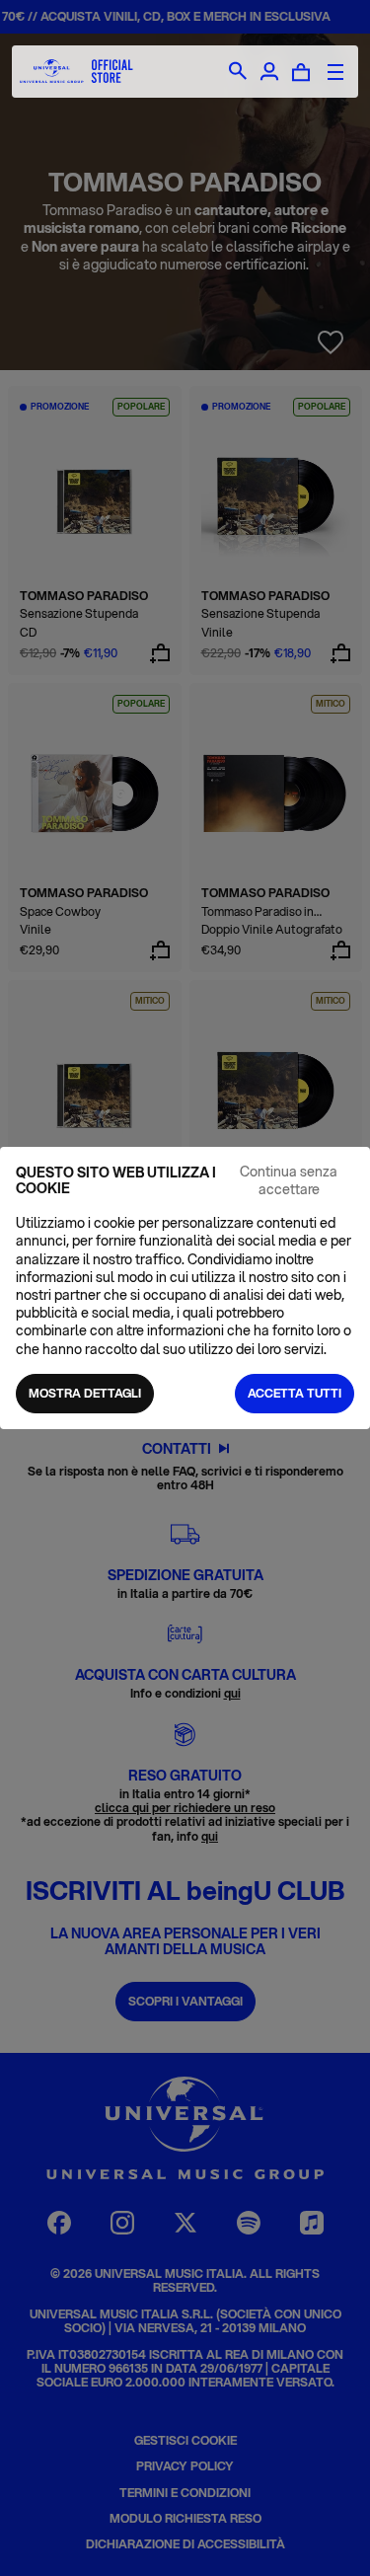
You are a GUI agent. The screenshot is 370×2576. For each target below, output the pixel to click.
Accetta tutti (295, 1393)
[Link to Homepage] (76, 72)
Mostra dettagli (85, 1393)
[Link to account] (269, 72)
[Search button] (238, 72)
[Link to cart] (301, 72)
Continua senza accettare (289, 1180)
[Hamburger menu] (335, 72)
